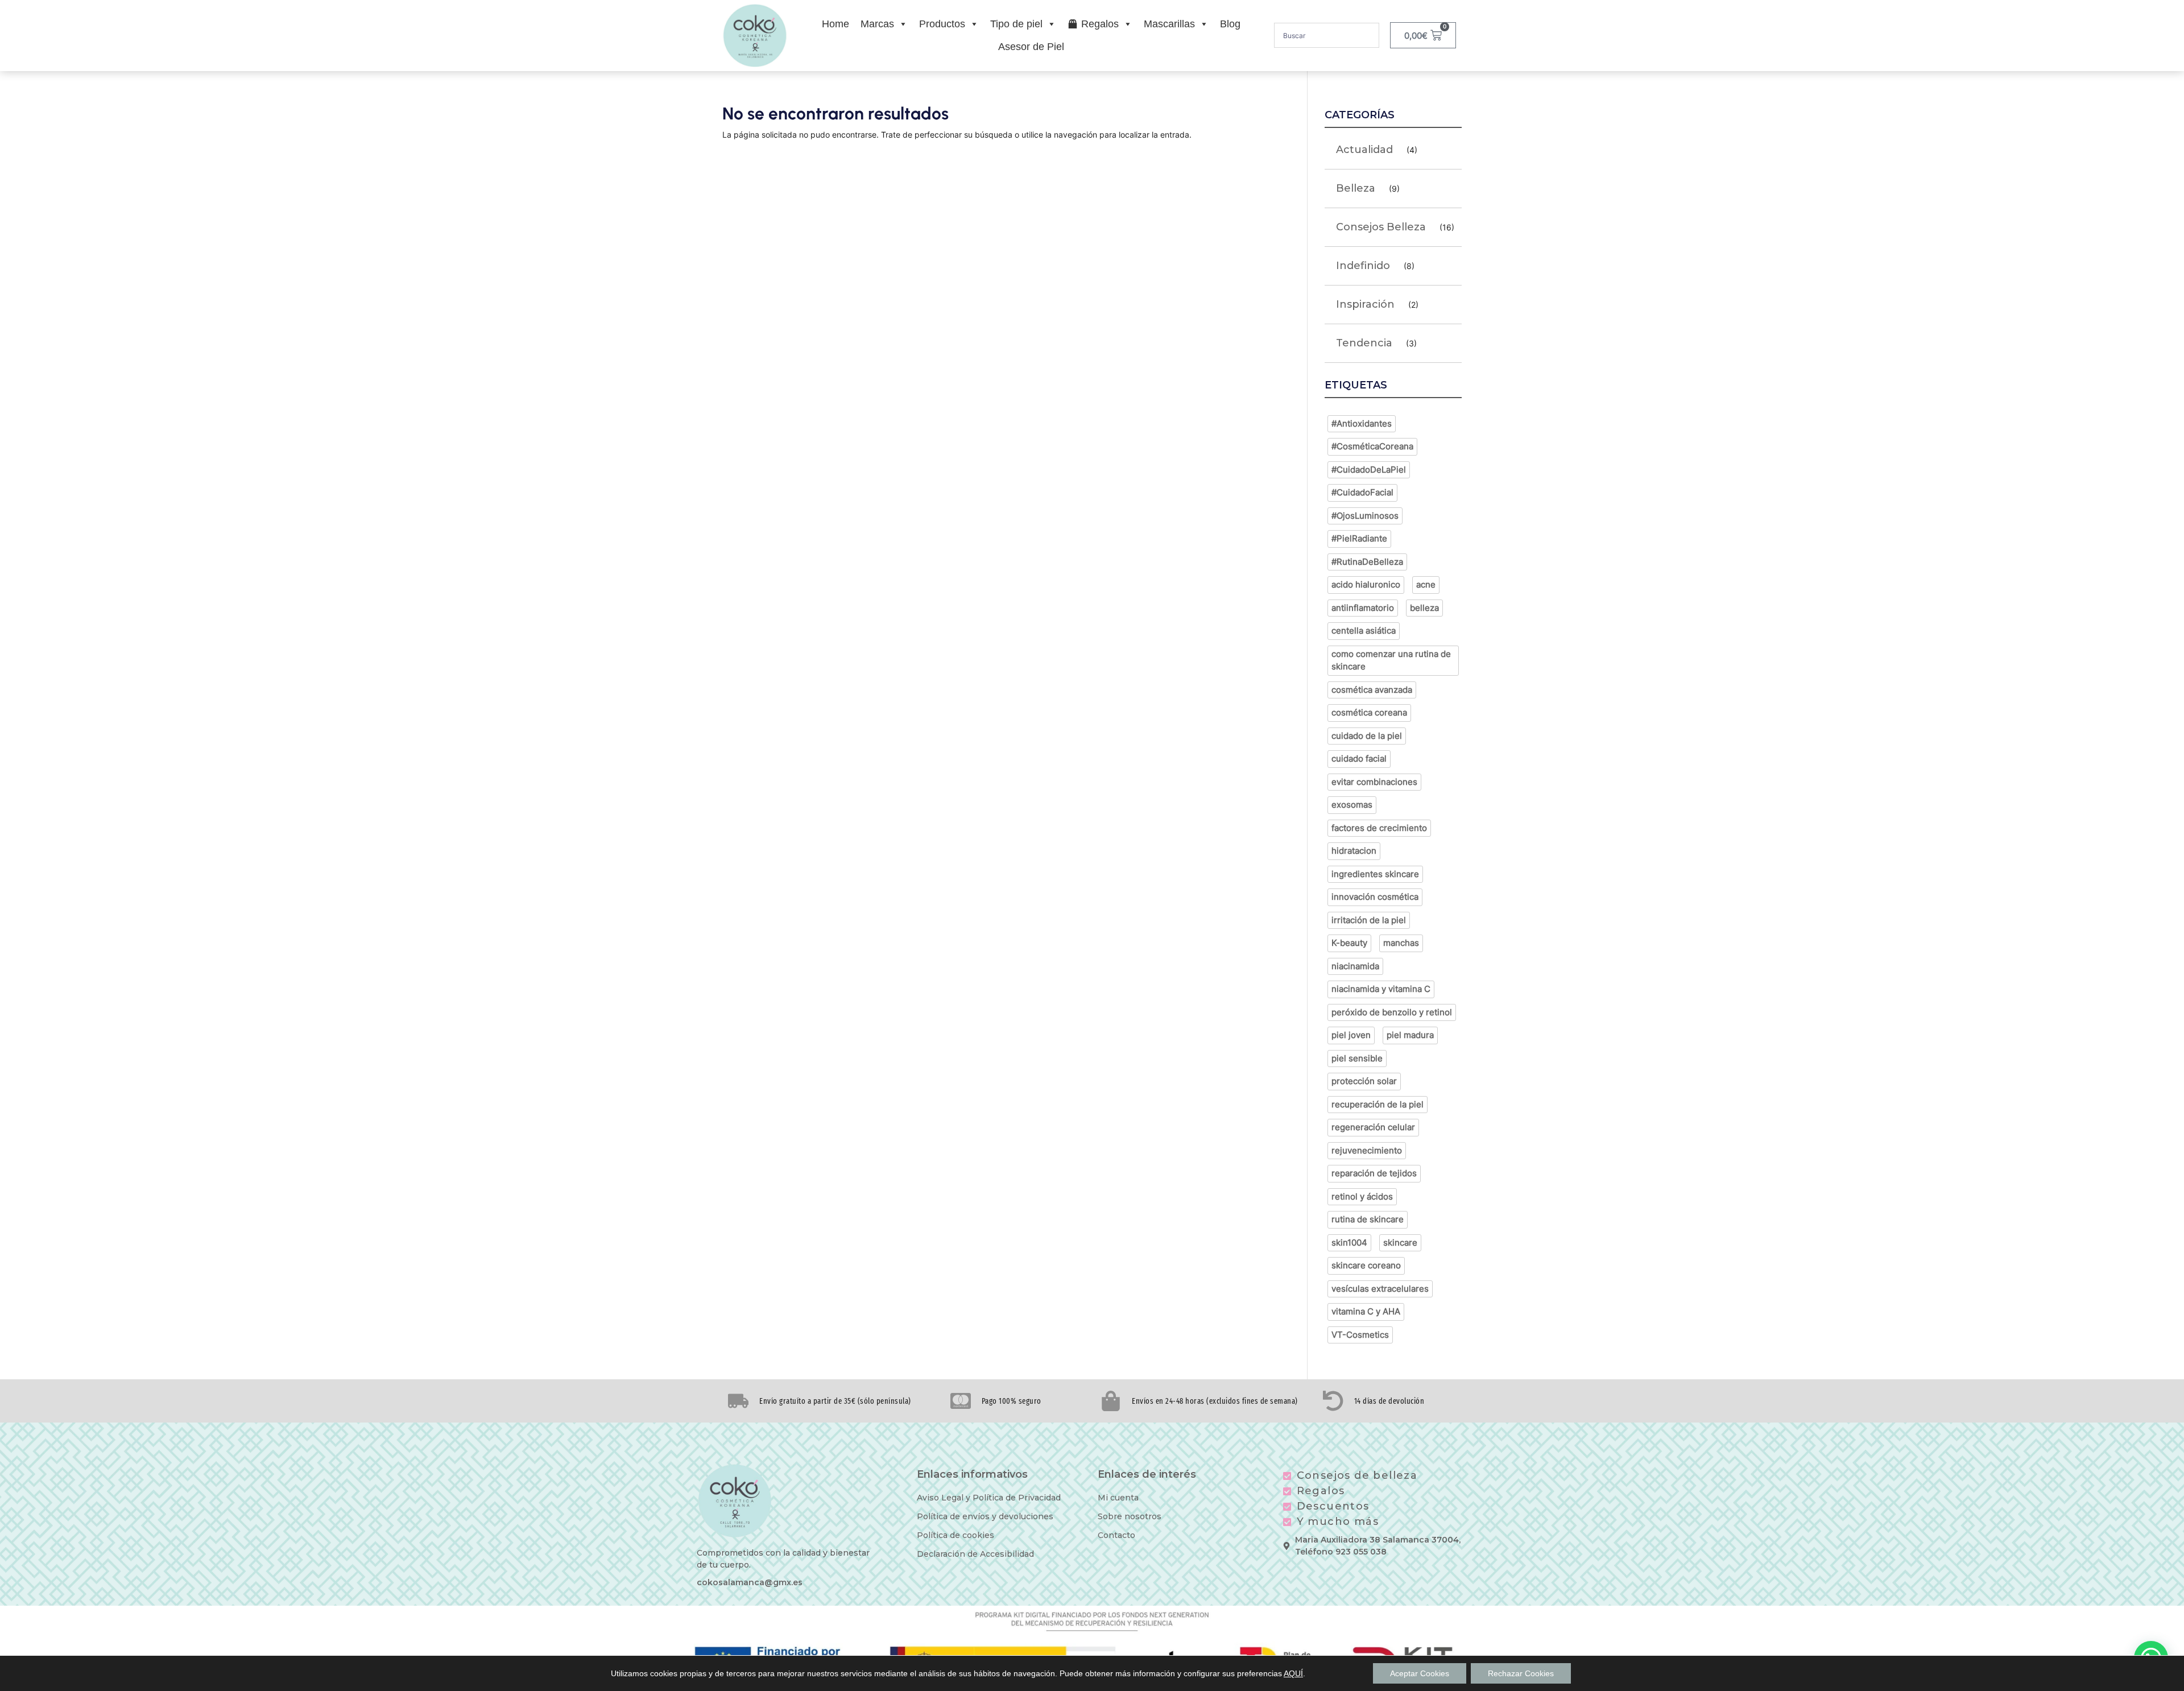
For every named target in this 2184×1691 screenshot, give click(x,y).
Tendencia (1364, 343)
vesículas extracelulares (1380, 1289)
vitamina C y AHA (1366, 1311)
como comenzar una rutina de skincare (1391, 660)
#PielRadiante (1359, 538)
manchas (1401, 943)
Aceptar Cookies (1420, 1673)
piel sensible (1357, 1058)
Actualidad (1364, 150)
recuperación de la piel (1378, 1104)
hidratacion (1354, 851)
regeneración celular (1373, 1127)
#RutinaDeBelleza (1367, 562)
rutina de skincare (1368, 1219)
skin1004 (1349, 1243)
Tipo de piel (1016, 24)
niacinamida (1355, 966)
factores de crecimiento (1379, 828)
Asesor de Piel (1031, 47)
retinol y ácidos (1362, 1196)
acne (1426, 584)
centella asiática (1364, 630)
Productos (942, 24)
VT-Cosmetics (1360, 1335)
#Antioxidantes (1362, 423)
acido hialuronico (1366, 584)
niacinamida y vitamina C (1381, 989)
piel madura (1410, 1035)
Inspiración (1365, 304)
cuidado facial (1359, 758)
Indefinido (1363, 266)
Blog (1230, 24)
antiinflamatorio (1363, 608)
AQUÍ (1293, 1673)
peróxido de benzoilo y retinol (1392, 1012)
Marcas (877, 24)
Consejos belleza (1381, 227)
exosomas (1352, 805)
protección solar (1364, 1081)
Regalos (1100, 24)
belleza (1424, 608)
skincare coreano (1366, 1265)
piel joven (1351, 1035)
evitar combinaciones (1374, 782)
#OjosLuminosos (1365, 516)
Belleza (1356, 188)
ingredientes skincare (1375, 874)
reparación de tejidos (1374, 1173)
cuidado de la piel (1367, 736)
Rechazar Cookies (1521, 1673)
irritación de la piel (1369, 920)
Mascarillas (1169, 24)
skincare (1400, 1243)
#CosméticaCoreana (1372, 446)
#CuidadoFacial (1362, 492)
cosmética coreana (1369, 712)
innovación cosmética (1375, 897)
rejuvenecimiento (1367, 1150)
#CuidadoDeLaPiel (1369, 470)
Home (835, 24)
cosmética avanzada (1372, 690)
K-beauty (1349, 943)
